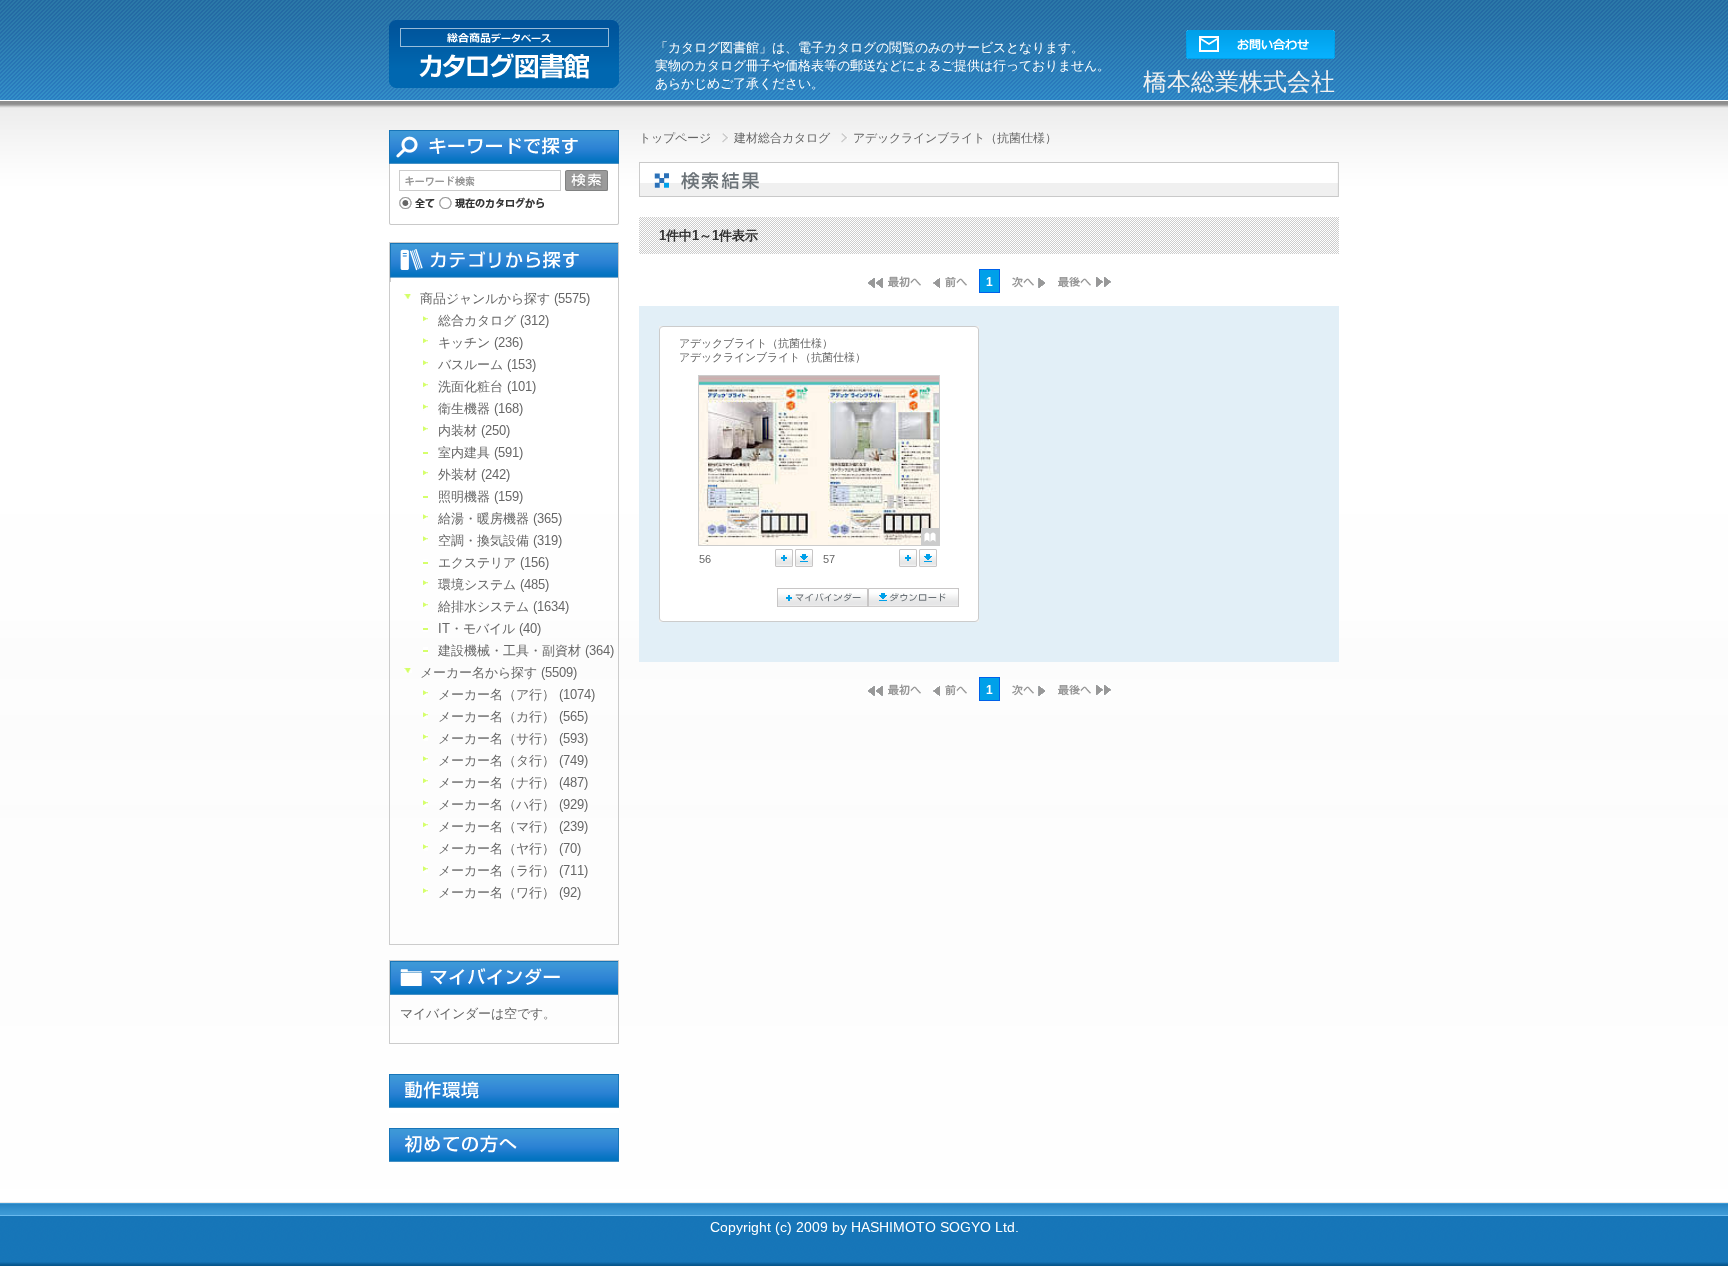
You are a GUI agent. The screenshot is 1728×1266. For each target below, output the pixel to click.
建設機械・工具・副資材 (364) (526, 650)
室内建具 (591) (480, 452)
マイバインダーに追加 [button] (784, 558)
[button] (1260, 39)
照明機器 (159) (480, 496)
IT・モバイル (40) (489, 628)
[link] (759, 461)
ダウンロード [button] (804, 558)
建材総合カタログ (783, 138)
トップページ (676, 138)
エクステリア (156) (493, 562)
